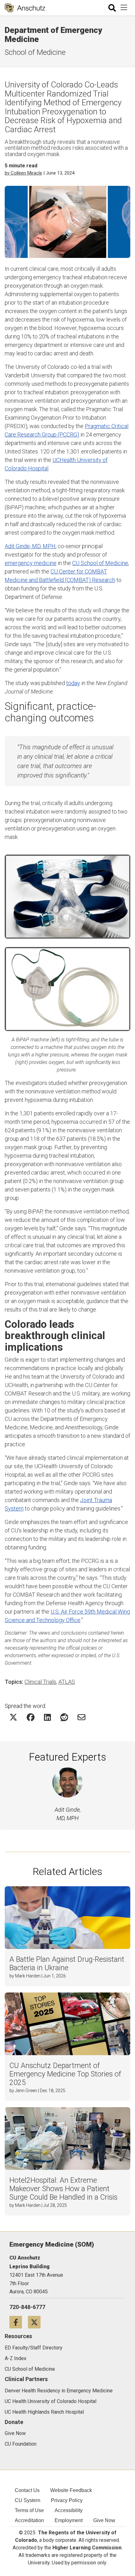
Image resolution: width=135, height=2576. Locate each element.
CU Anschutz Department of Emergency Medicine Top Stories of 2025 (65, 2074)
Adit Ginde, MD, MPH (30, 546)
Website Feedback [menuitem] (71, 2490)
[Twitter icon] (37, 2322)
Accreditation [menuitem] (29, 2520)
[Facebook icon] (19, 2322)
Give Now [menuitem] (104, 2520)
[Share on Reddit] (64, 1717)
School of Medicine (35, 52)
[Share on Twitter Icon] (13, 1717)
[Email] (81, 1717)
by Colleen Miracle (23, 173)
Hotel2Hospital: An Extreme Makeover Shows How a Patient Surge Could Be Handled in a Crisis (63, 2189)
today (73, 683)
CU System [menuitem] (27, 2500)
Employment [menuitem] (69, 2520)
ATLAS (67, 1682)
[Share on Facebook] (31, 1717)
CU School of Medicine (100, 563)
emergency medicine (31, 563)
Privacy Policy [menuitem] (67, 2500)
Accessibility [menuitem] (69, 2510)
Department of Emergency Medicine (53, 35)
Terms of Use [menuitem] (29, 2510)
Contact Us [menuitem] (27, 2490)
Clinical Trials (40, 1682)
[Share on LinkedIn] (47, 1717)
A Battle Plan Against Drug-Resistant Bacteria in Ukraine (67, 1964)
